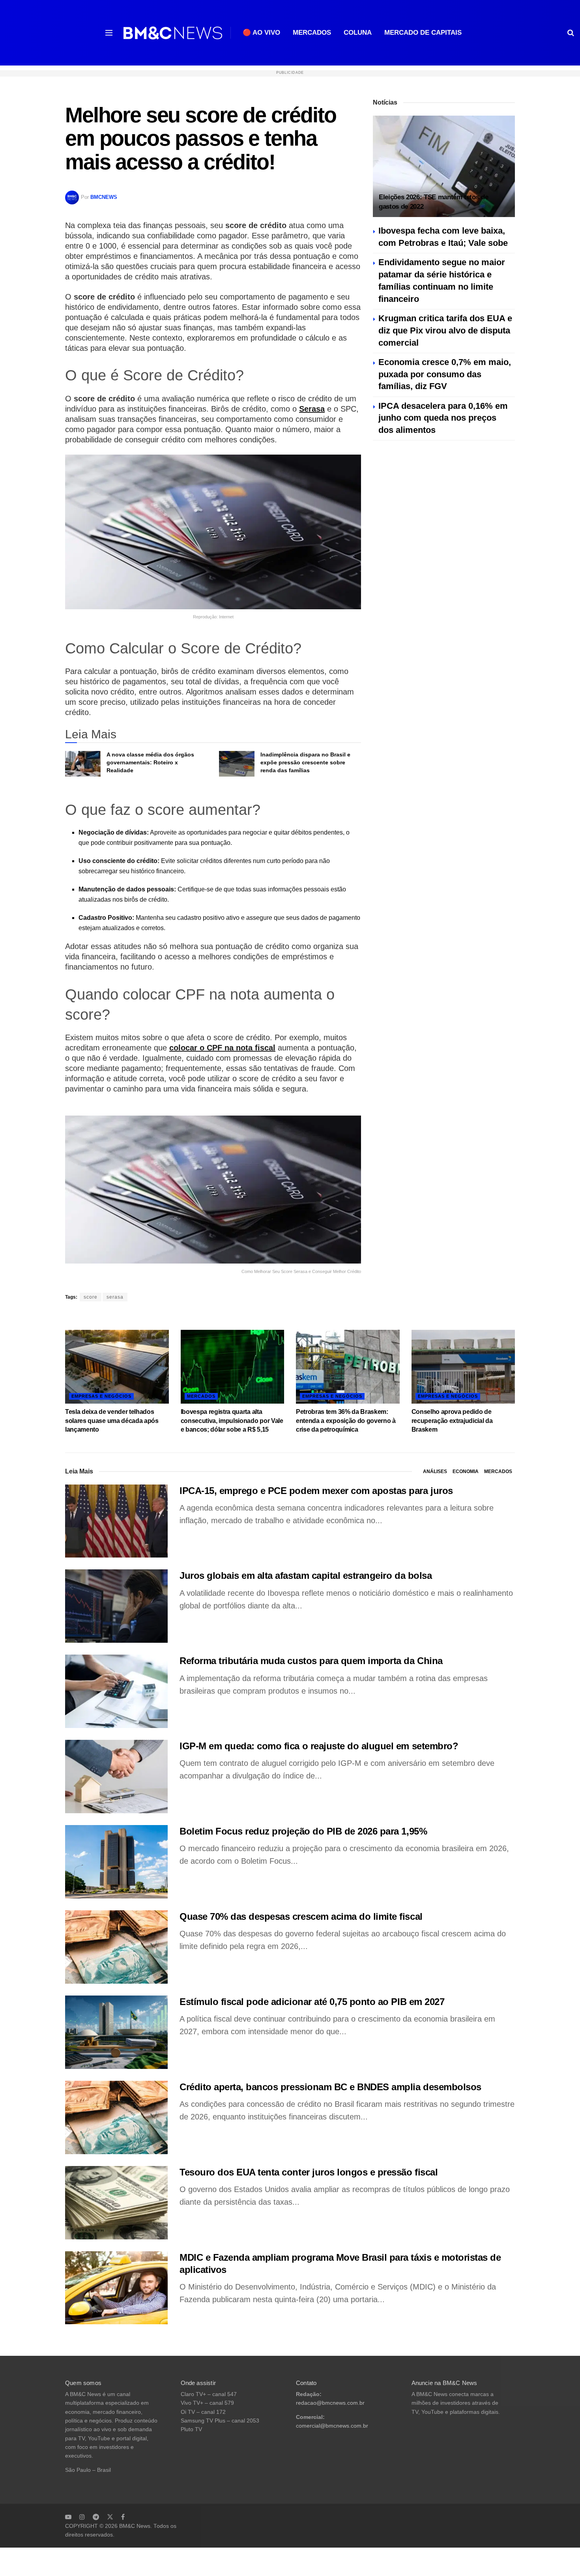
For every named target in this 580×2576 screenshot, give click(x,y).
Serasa (312, 409)
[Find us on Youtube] (68, 2517)
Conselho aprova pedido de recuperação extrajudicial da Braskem (452, 1421)
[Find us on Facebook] (123, 2517)
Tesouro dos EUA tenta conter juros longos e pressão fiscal (309, 2172)
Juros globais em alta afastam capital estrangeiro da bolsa (306, 1575)
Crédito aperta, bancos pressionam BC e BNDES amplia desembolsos (330, 2087)
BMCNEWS (104, 197)
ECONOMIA (466, 1471)
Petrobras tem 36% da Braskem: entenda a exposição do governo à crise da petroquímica (346, 1421)
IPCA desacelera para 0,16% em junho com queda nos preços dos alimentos (443, 418)
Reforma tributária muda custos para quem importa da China (311, 1661)
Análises (435, 1471)
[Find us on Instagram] (82, 2517)
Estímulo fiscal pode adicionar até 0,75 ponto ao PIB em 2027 (312, 2002)
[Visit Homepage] (173, 33)
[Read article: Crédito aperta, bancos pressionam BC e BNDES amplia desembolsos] (116, 2117)
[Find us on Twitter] (110, 2517)
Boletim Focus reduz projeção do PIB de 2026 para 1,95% (303, 1831)
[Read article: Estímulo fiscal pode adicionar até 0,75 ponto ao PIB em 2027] (116, 2032)
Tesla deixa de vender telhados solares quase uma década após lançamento (112, 1421)
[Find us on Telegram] (96, 2517)
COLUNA (358, 33)
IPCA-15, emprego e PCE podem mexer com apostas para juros (316, 1491)
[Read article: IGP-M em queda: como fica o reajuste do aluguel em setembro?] (116, 1777)
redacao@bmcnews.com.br (330, 2403)
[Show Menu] (109, 33)
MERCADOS (312, 33)
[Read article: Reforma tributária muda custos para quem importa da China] (116, 1691)
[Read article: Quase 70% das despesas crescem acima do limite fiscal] (116, 1947)
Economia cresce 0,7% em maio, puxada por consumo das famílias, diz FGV (445, 374)
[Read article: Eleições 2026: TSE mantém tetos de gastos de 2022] (444, 166)
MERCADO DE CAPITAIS (423, 33)
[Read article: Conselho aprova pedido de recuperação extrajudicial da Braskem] (463, 1367)
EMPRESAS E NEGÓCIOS (101, 1396)
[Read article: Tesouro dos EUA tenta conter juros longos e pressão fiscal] (116, 2203)
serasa (115, 1297)
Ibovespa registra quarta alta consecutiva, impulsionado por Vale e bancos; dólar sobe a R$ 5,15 (232, 1421)
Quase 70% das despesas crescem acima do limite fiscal (301, 1916)
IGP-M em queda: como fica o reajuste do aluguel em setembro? (319, 1746)
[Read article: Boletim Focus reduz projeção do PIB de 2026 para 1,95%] (116, 1862)
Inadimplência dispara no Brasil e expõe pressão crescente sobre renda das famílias (305, 762)
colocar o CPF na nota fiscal (222, 1048)
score (91, 1297)
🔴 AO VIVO (261, 33)
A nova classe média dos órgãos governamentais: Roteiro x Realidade (150, 762)
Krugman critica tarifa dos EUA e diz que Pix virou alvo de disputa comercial (445, 330)
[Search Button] (571, 33)
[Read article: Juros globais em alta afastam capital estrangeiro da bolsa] (116, 1606)
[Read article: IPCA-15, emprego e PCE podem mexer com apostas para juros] (116, 1521)
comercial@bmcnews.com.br (332, 2426)
